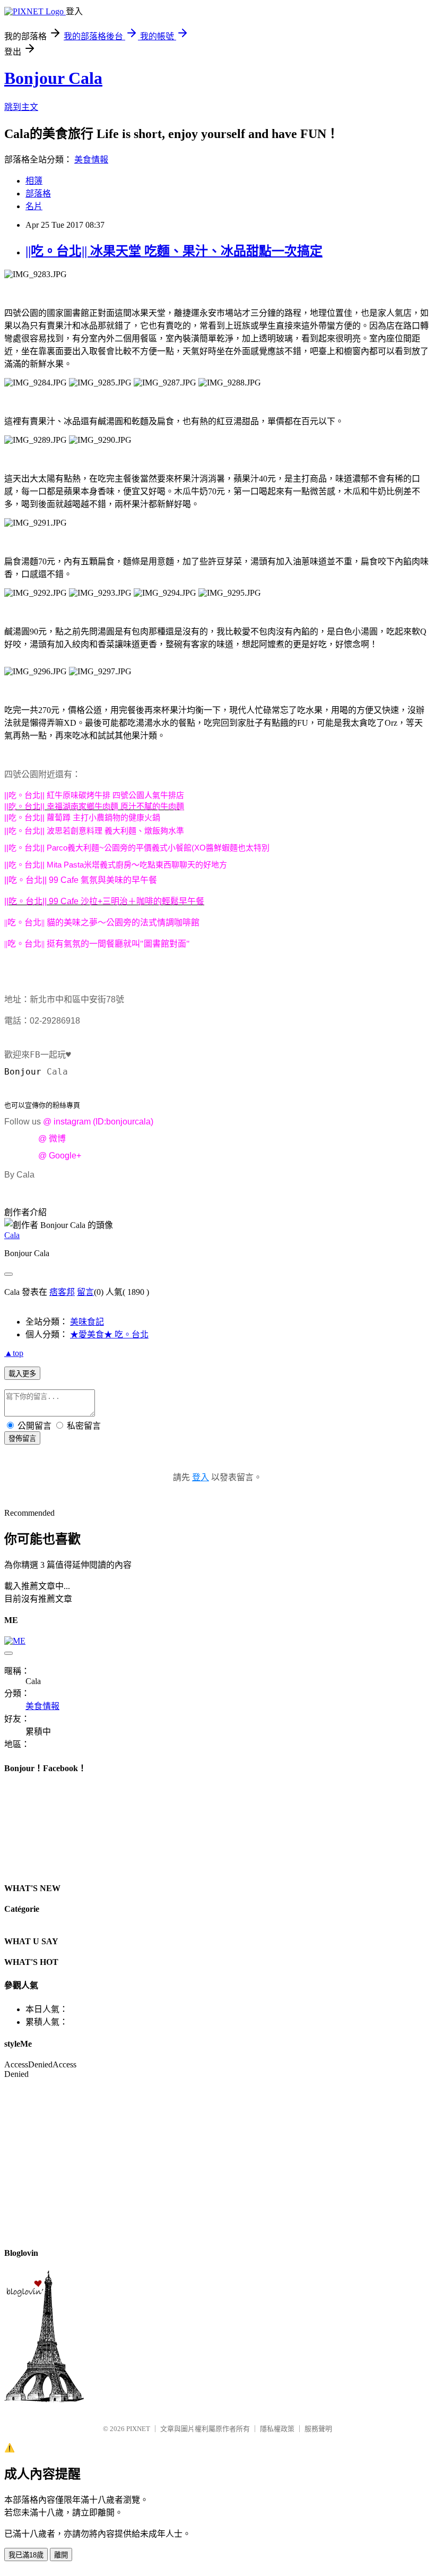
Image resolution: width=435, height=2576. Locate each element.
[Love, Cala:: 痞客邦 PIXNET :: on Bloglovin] (44, 2399)
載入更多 (22, 1374)
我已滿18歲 (26, 2555)
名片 (34, 206)
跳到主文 (21, 107)
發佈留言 (22, 1439)
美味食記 (87, 1322)
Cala (12, 1235)
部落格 (38, 194)
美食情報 (91, 160)
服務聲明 (318, 2429)
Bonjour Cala (53, 78)
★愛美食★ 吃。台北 (109, 1334)
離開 (61, 2555)
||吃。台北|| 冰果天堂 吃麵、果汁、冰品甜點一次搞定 (174, 251)
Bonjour (25, 1072)
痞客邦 (62, 1292)
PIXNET (138, 2429)
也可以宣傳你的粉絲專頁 (42, 1105)
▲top (14, 1353)
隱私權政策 (277, 2429)
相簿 (34, 181)
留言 (85, 1292)
